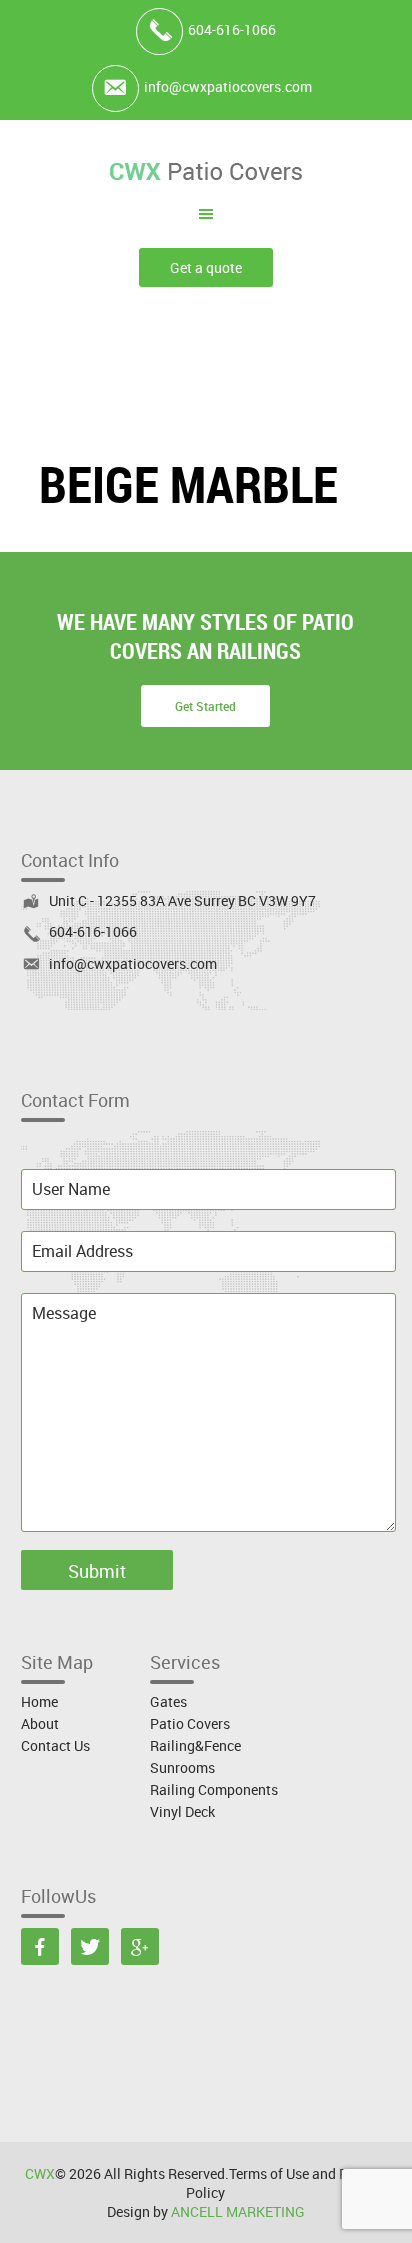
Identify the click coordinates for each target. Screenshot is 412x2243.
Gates (168, 1701)
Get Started (205, 706)
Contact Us (55, 1745)
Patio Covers (190, 1723)
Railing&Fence (195, 1745)
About (40, 1723)
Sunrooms (182, 1767)
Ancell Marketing (238, 2211)
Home (39, 1701)
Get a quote (206, 267)
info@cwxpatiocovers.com (228, 86)
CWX (40, 2173)
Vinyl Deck (182, 1811)
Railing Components (214, 1789)
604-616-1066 (232, 29)
